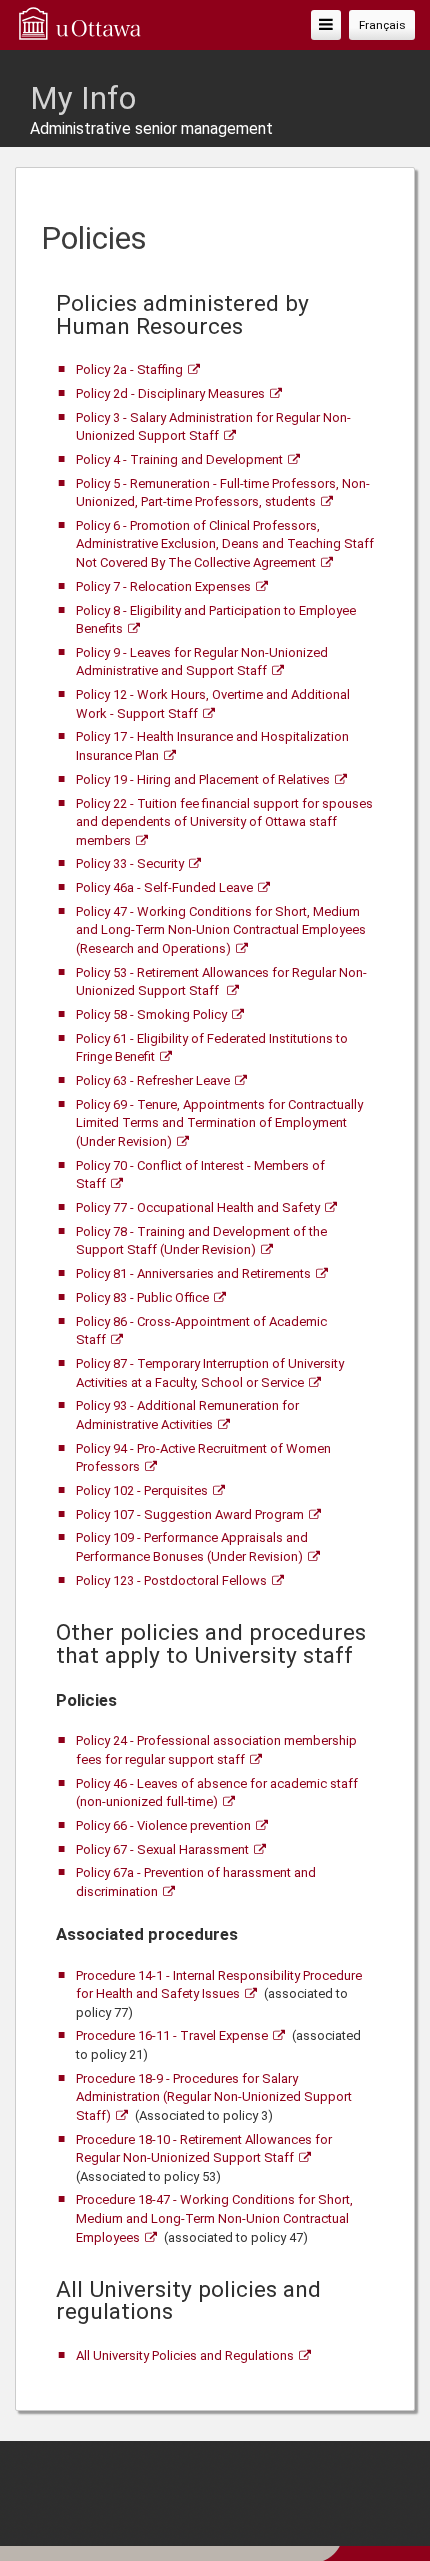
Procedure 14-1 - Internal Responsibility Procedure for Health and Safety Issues (219, 1985)
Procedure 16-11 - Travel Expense (172, 2035)
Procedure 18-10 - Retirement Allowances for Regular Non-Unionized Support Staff (204, 2149)
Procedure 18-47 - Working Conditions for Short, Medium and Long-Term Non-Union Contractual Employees (214, 2218)
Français (382, 25)
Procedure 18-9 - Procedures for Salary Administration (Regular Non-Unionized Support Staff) (214, 2097)
